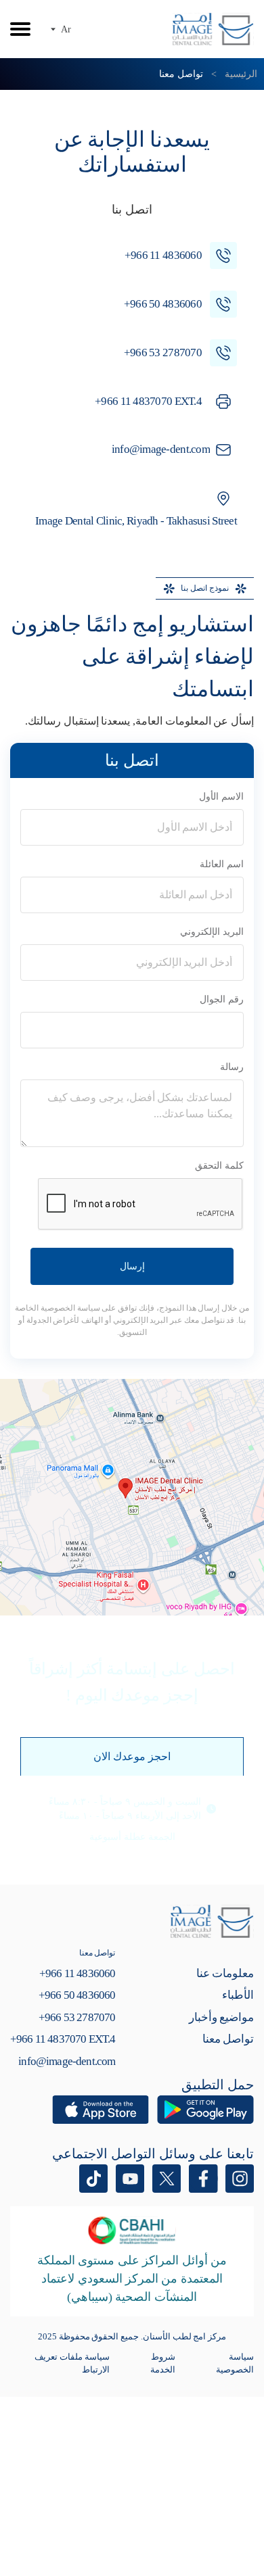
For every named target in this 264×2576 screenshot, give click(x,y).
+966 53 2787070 (77, 2017)
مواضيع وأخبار (221, 2017)
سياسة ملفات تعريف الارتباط (72, 2363)
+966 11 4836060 (77, 1973)
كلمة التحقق (219, 1166)
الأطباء (238, 1995)
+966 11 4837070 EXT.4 (63, 2039)
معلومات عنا (225, 1973)
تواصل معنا (228, 2039)
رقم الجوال (222, 999)
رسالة (232, 1067)
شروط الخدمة (163, 2363)
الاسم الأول (221, 797)
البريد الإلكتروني (212, 932)
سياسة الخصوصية (235, 2363)
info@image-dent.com (67, 2061)
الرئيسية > (232, 74)
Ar (66, 29)
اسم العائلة (222, 864)
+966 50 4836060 (77, 1995)
